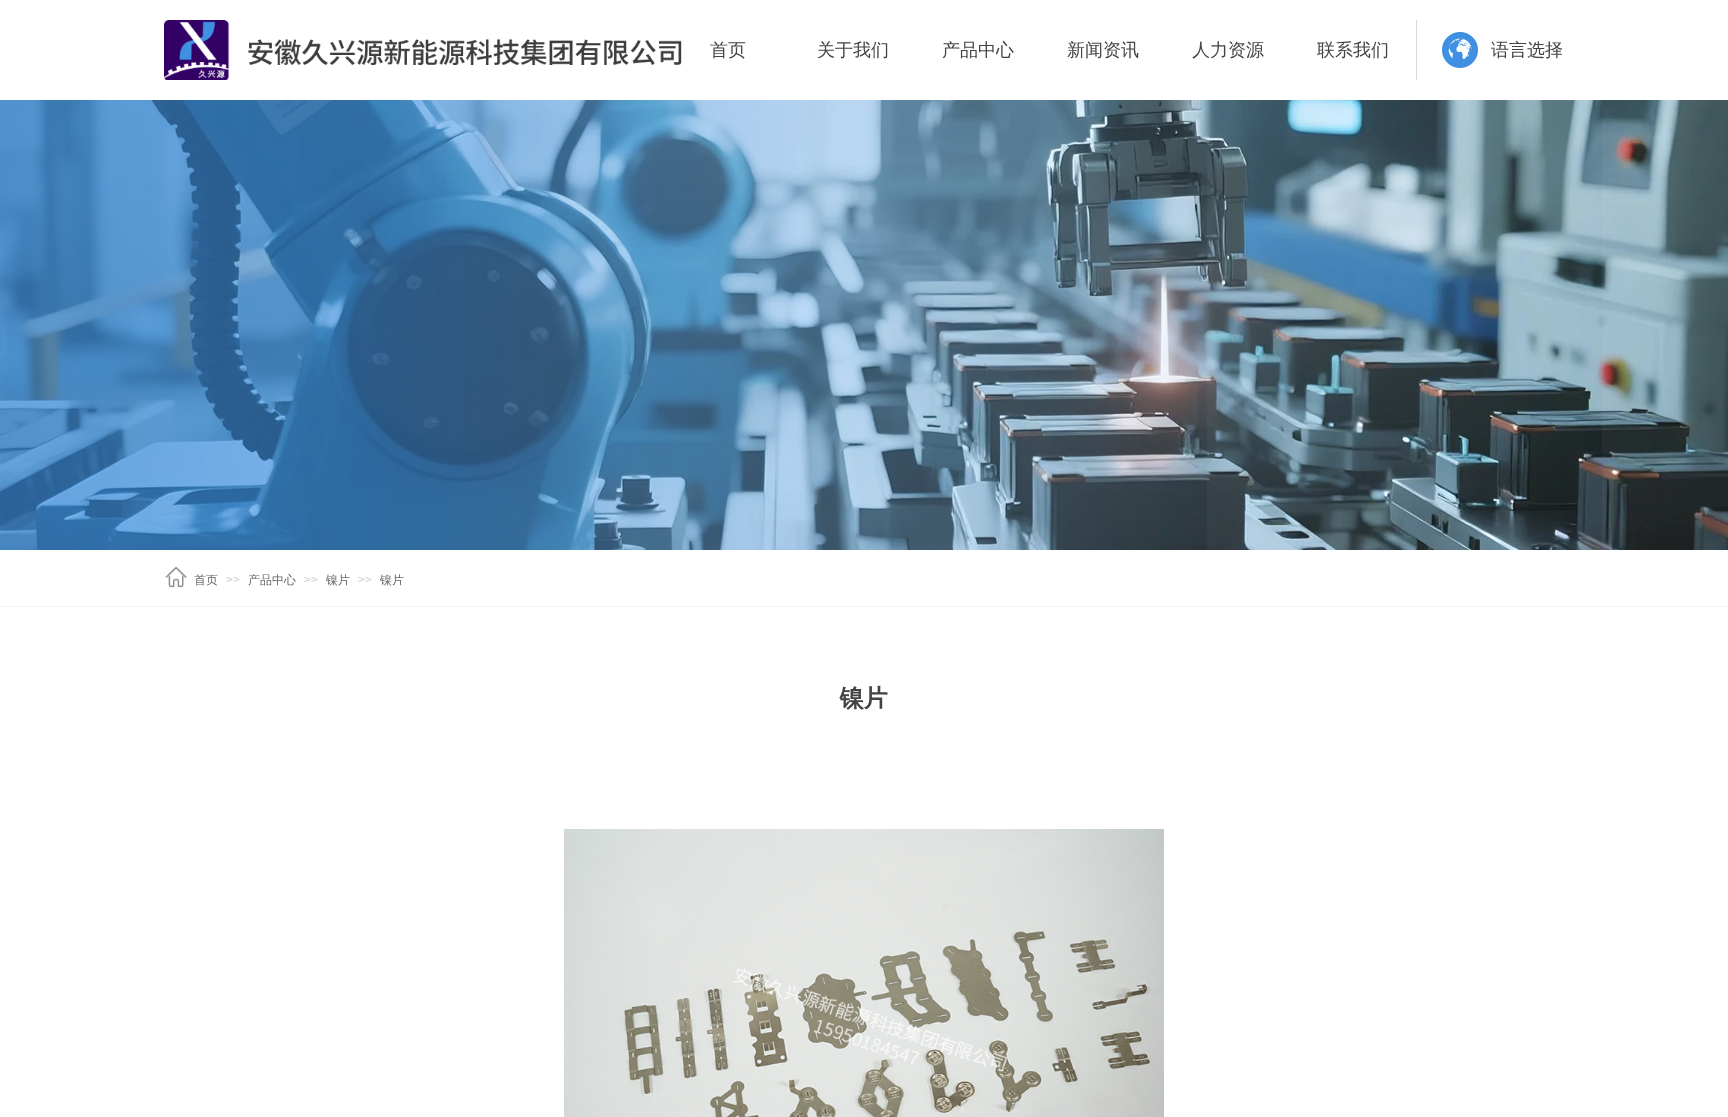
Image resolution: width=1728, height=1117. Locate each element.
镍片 (338, 580)
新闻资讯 (1103, 50)
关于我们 (853, 50)
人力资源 (1228, 50)
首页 (728, 50)
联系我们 (1353, 50)
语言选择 (1527, 50)
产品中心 (978, 50)
